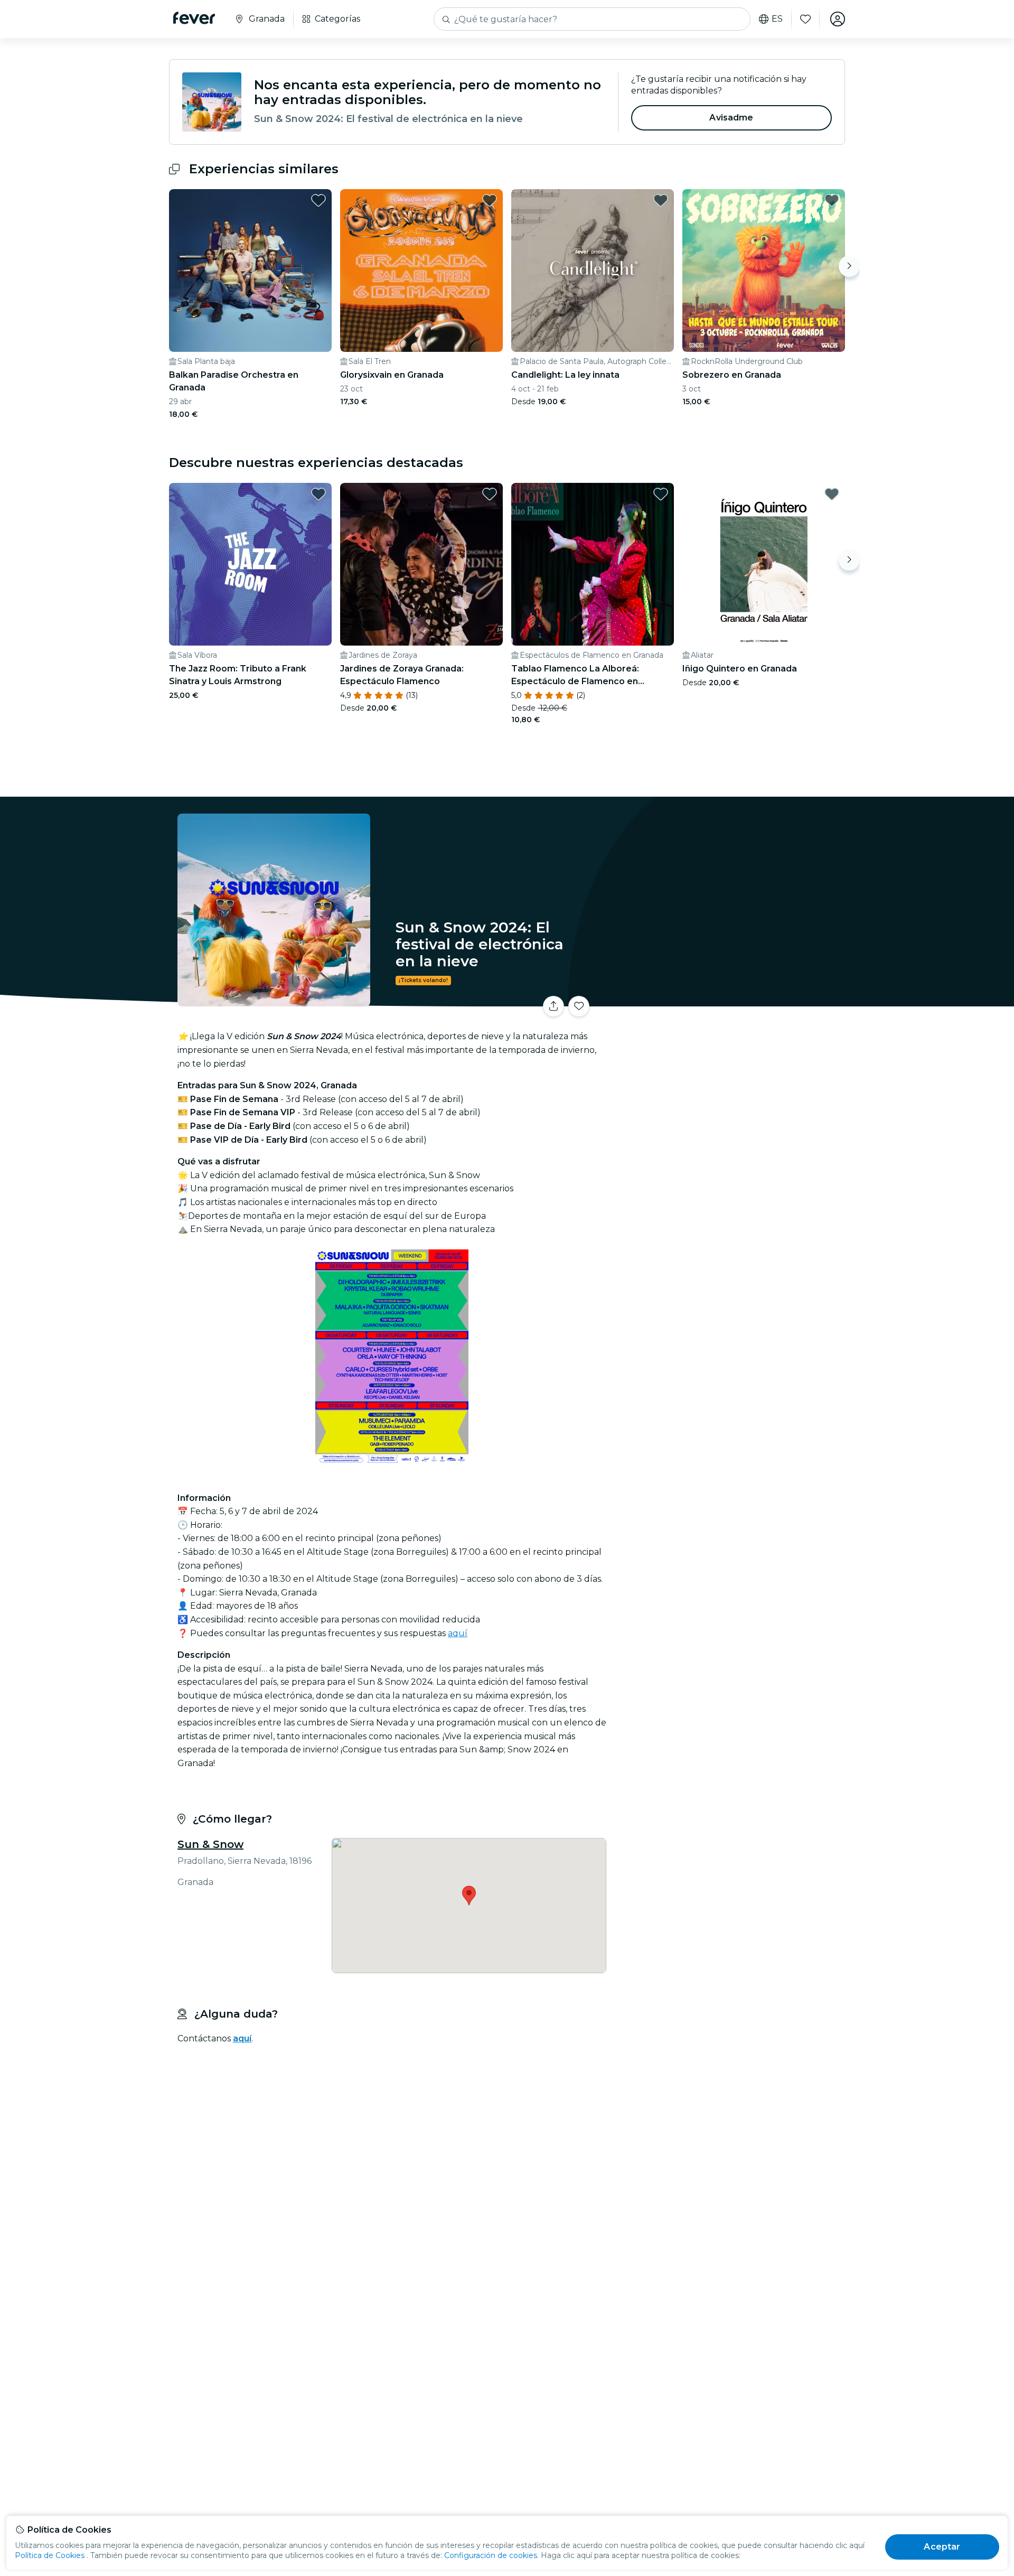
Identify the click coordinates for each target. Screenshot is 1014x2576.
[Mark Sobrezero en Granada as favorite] (832, 200)
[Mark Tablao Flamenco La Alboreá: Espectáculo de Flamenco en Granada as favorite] (661, 494)
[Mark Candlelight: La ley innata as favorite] (661, 200)
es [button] (777, 19)
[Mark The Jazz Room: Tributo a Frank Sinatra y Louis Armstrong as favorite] (318, 494)
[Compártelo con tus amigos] (553, 1006)
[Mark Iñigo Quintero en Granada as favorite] (832, 494)
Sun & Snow (210, 1844)
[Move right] (849, 266)
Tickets (728, 1000)
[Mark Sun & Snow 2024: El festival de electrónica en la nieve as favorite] (579, 1006)
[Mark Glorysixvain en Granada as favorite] (490, 200)
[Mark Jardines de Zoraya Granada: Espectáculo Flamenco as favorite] (490, 494)
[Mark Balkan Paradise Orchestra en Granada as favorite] (318, 200)
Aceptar (942, 2547)
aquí (458, 1633)
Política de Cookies (50, 2555)
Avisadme (731, 118)
